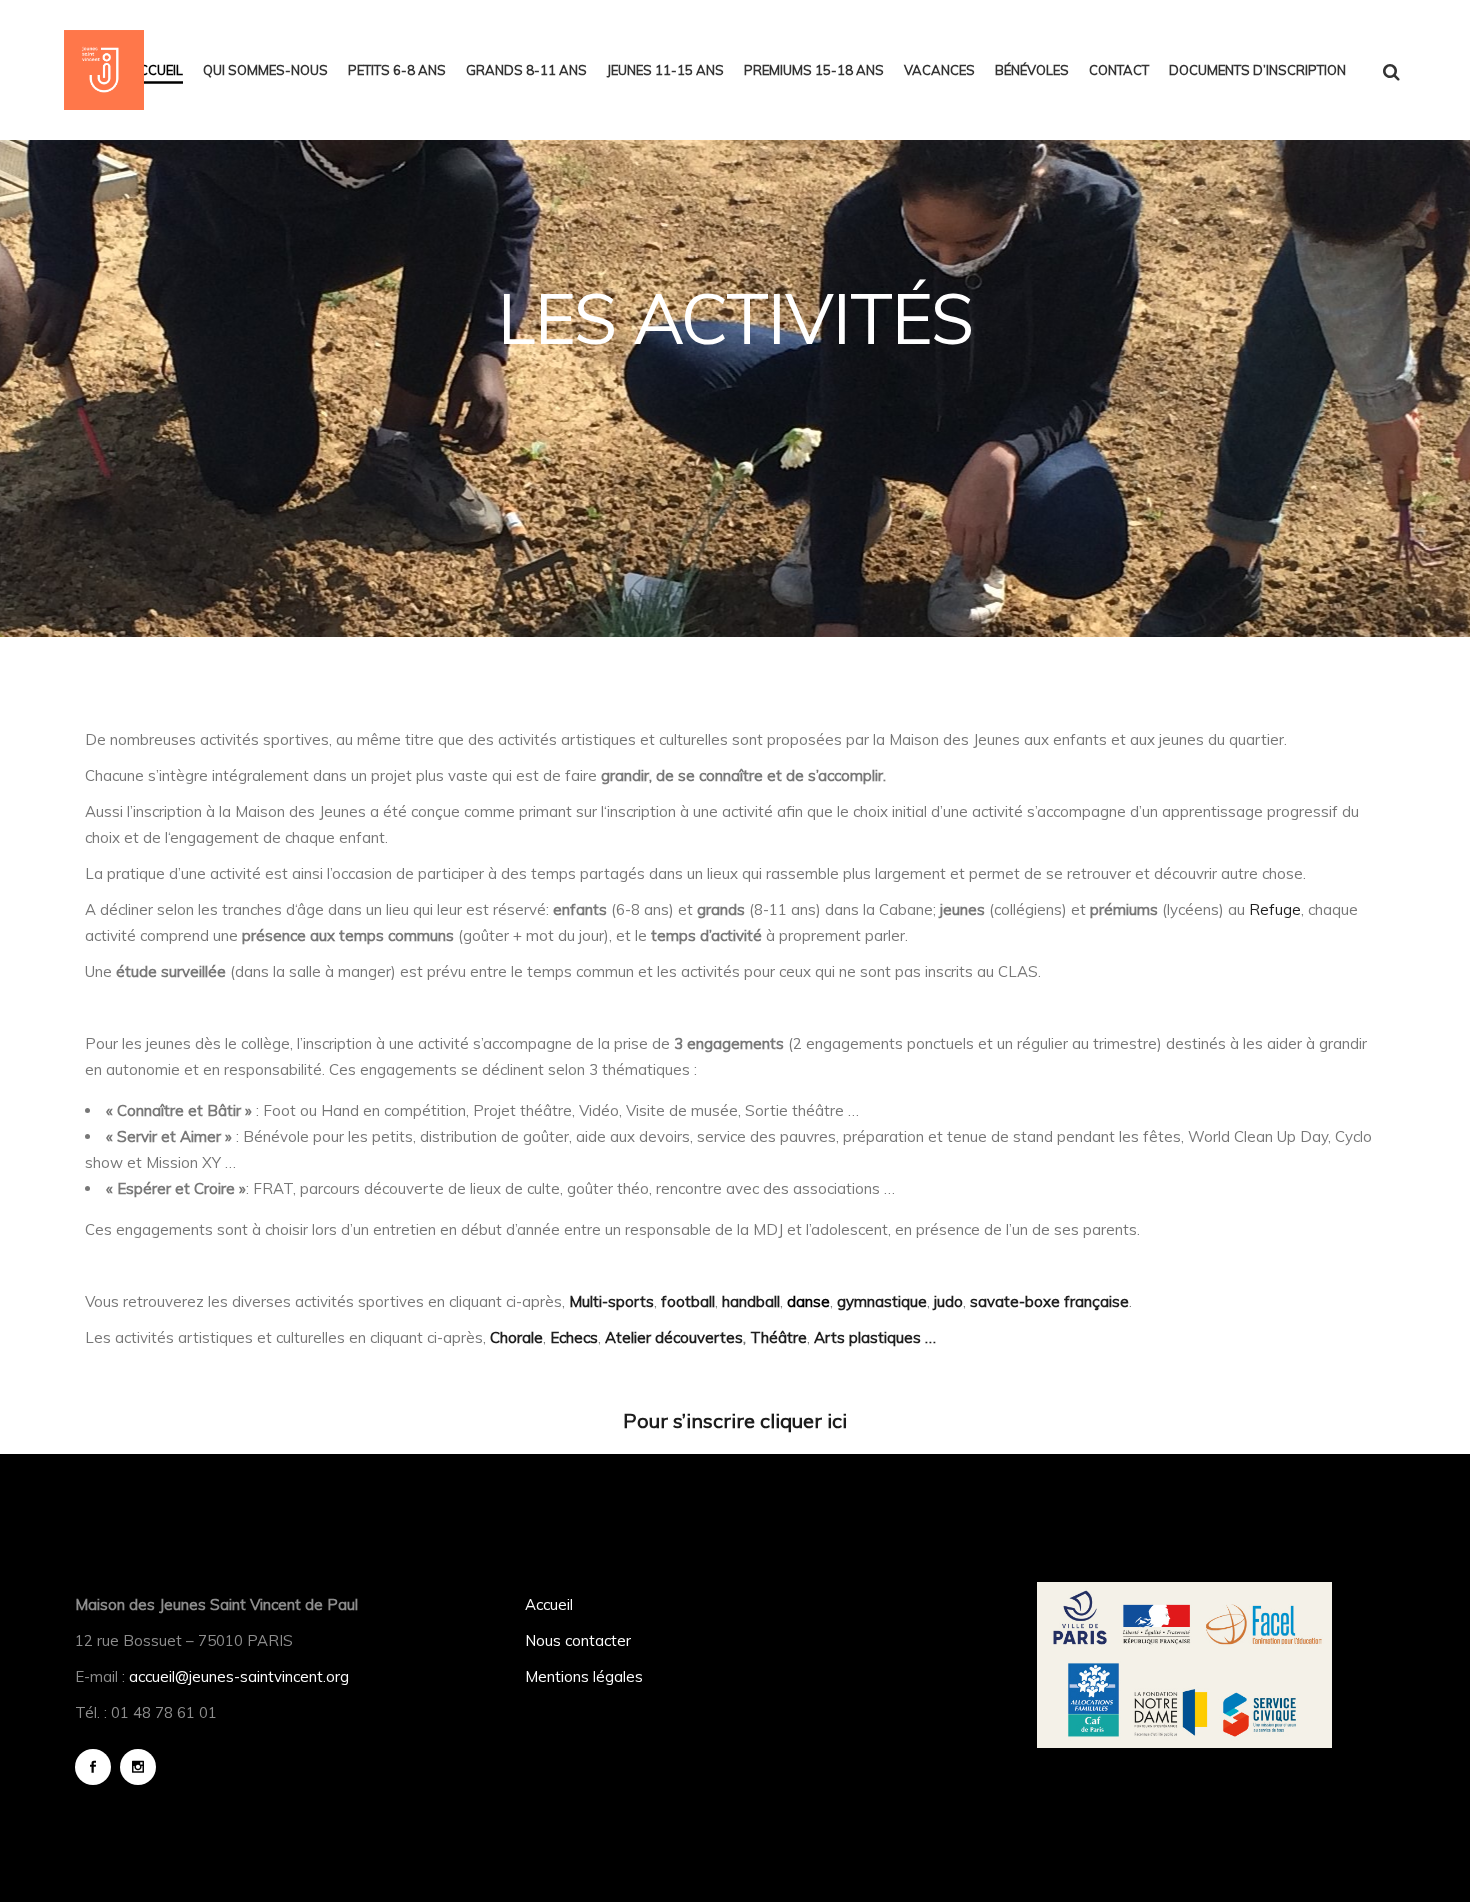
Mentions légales (584, 1676)
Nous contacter (578, 1640)
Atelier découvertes (672, 1337)
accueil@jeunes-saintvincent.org (239, 1676)
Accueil (549, 1604)
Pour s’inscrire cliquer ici (735, 1420)
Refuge (1275, 909)
